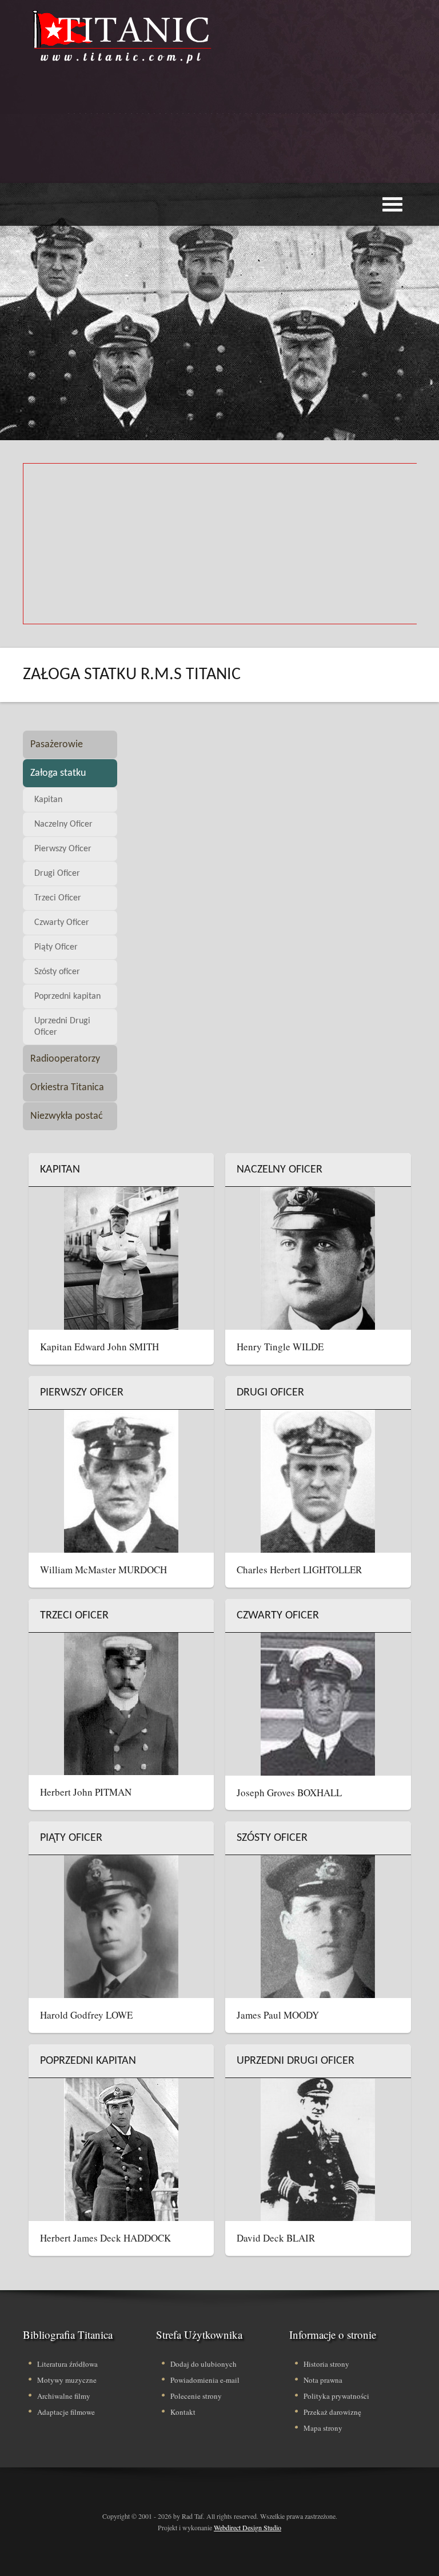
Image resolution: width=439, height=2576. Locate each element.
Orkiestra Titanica (67, 1088)
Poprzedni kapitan (67, 996)
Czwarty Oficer (62, 923)
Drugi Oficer (57, 874)
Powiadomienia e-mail (205, 2380)
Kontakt (183, 2412)
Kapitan (48, 800)
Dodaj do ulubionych (203, 2364)
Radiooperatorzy (65, 1059)
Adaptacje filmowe (66, 2412)
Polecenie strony (196, 2396)
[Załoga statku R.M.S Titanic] (123, 37)
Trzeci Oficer (58, 898)
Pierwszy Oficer (63, 849)
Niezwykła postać (67, 1116)
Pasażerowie (57, 745)
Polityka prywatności (336, 2396)
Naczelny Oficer (63, 824)
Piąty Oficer (56, 947)
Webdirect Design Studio (248, 2527)
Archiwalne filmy (64, 2396)
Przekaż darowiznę (332, 2412)
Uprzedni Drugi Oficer (62, 1027)
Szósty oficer (57, 972)
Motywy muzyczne (67, 2380)
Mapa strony (323, 2428)
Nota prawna (323, 2380)
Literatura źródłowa (67, 2364)
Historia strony (326, 2364)
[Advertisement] (231, 146)
